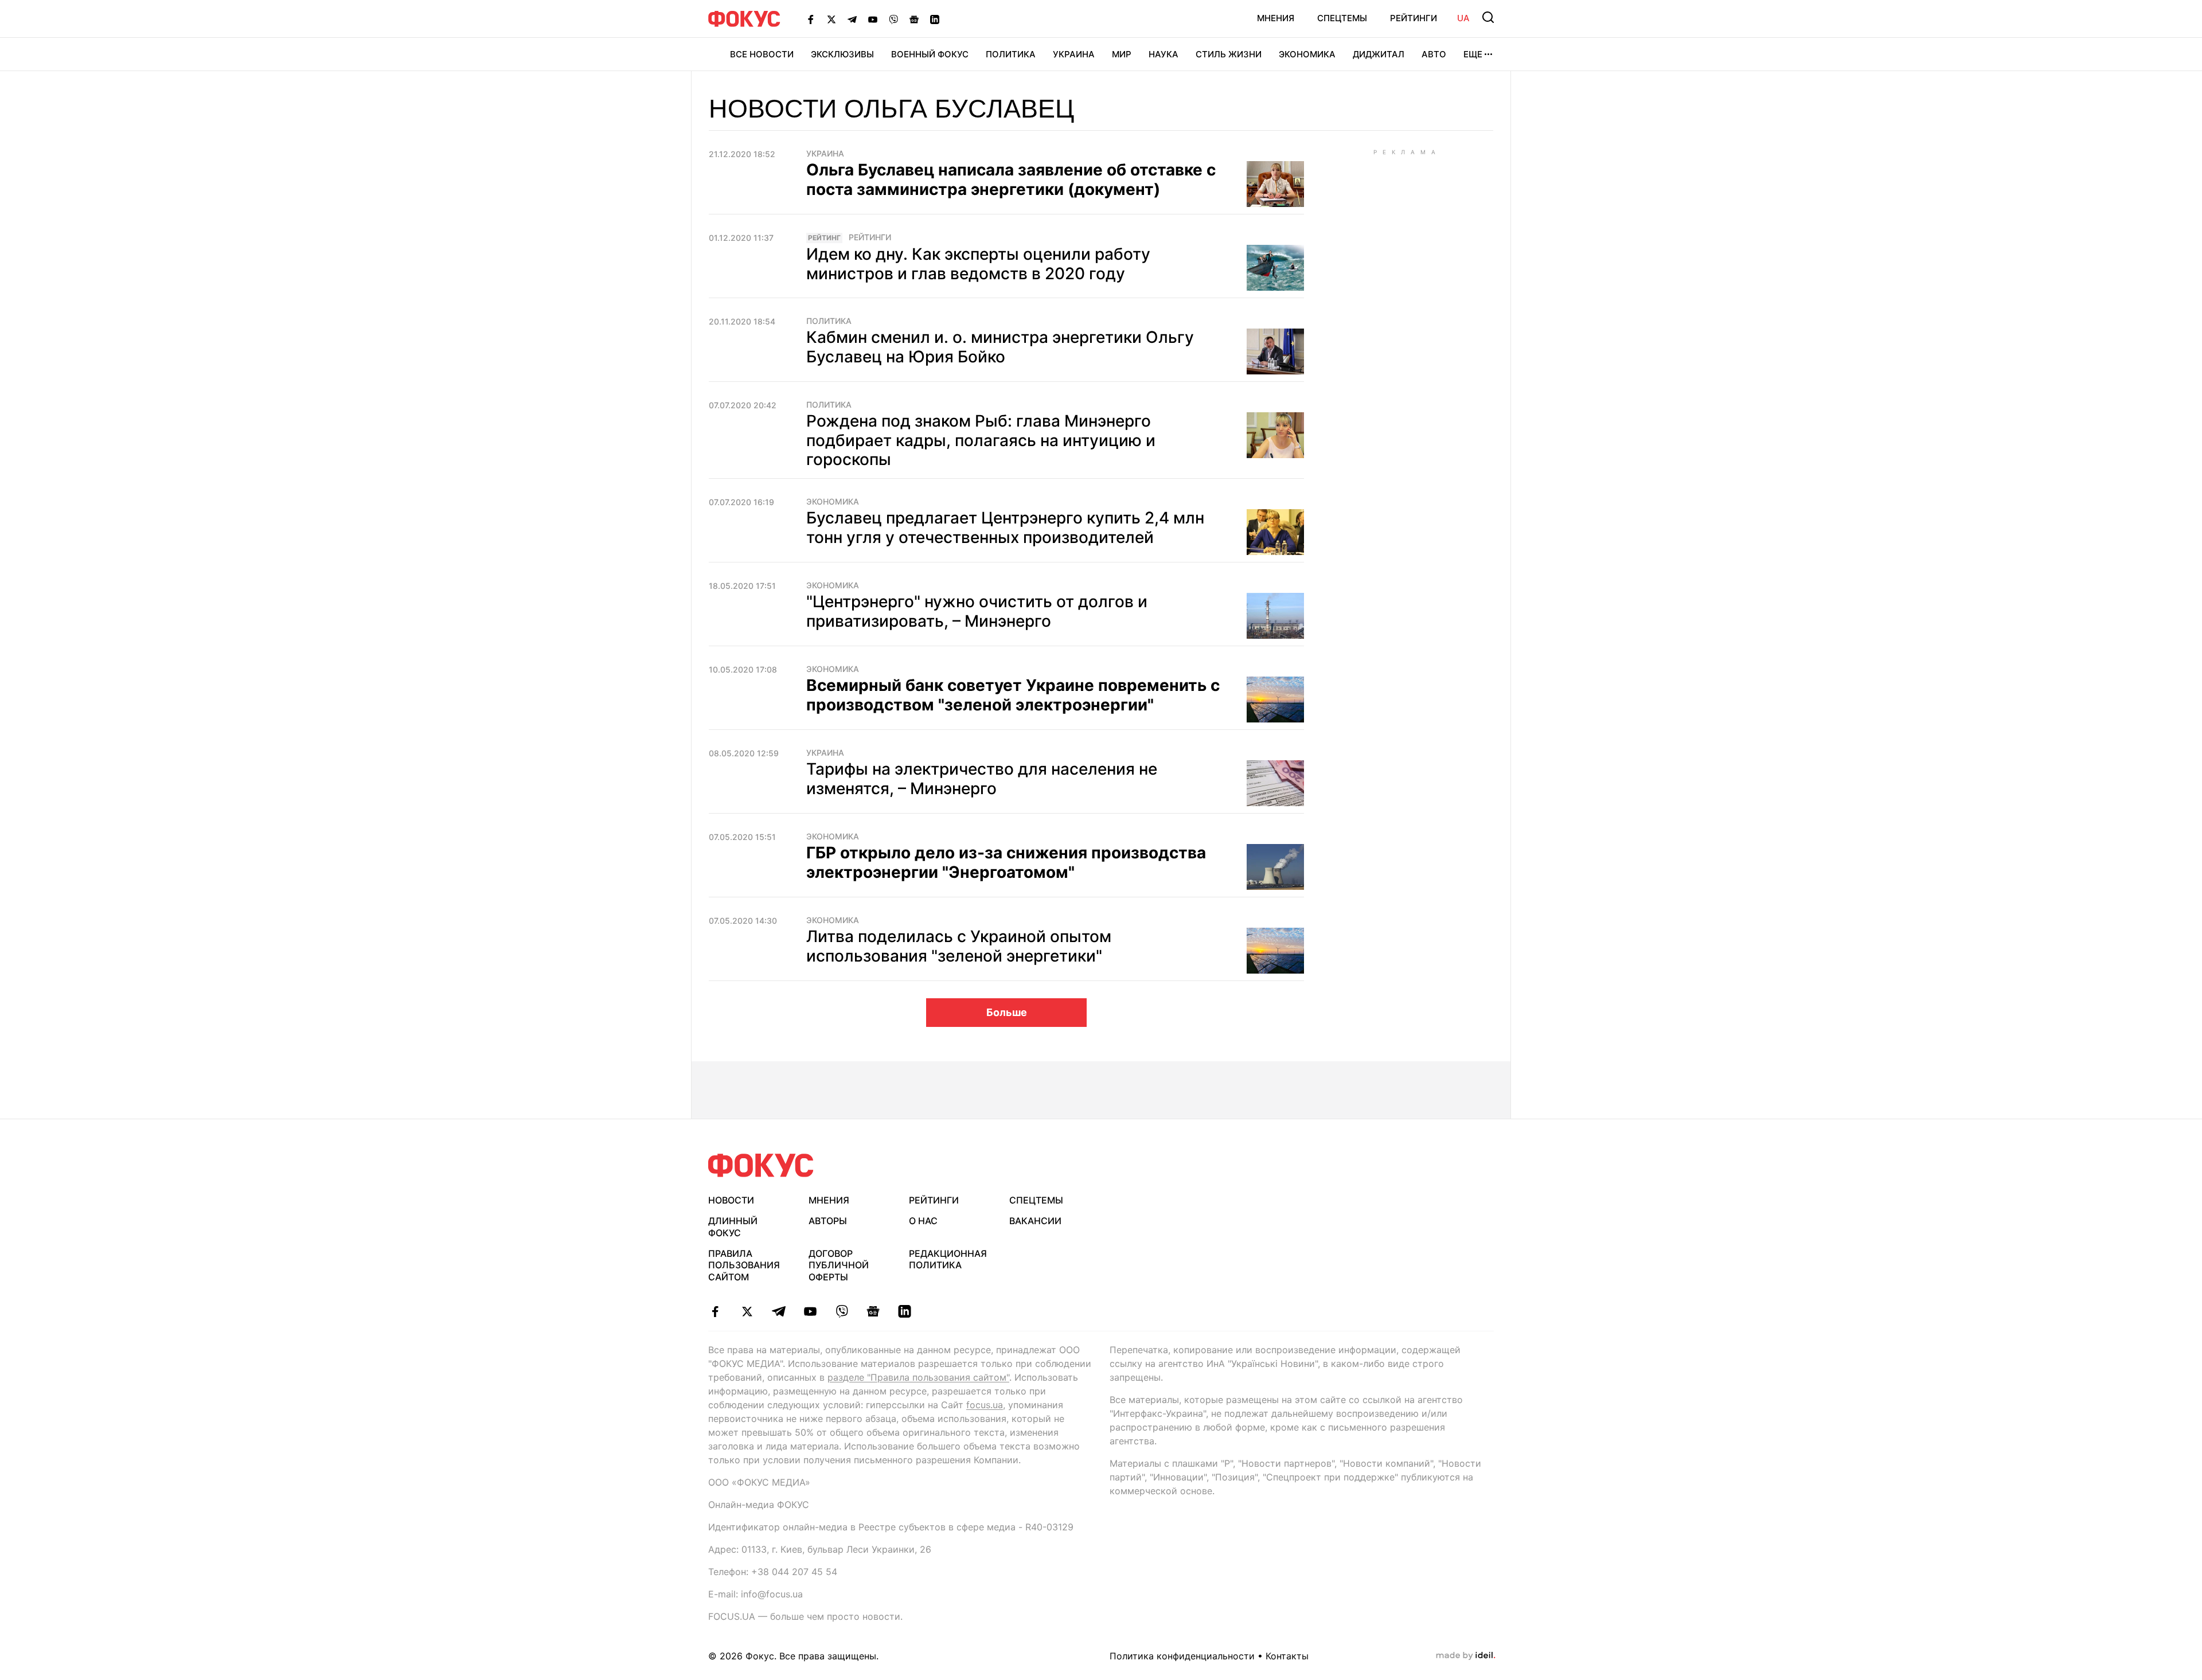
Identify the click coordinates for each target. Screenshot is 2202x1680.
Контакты (1287, 1656)
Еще (1473, 54)
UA (1463, 18)
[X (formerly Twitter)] (831, 19)
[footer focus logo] (761, 1165)
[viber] (842, 1311)
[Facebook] (811, 19)
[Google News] (914, 19)
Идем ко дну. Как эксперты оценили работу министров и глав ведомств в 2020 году (978, 264)
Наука (1164, 54)
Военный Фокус (930, 54)
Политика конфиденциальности (1182, 1656)
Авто (1434, 54)
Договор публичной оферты (839, 1265)
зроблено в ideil (1466, 1656)
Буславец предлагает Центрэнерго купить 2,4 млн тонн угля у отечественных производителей (1005, 528)
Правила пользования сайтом (744, 1265)
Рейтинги (1414, 18)
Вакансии (1035, 1221)
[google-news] (873, 1311)
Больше (1007, 1012)
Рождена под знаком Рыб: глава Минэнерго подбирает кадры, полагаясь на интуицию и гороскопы (981, 440)
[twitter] (747, 1311)
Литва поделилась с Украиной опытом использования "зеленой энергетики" (959, 946)
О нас (923, 1221)
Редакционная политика (948, 1259)
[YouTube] (873, 19)
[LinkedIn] (935, 19)
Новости (731, 1200)
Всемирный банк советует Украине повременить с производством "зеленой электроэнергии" (1013, 695)
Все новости (762, 54)
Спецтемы (1342, 18)
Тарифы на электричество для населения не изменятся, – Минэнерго (982, 779)
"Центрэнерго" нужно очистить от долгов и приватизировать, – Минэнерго (977, 611)
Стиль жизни (1229, 54)
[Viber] (893, 19)
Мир (1122, 54)
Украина (1074, 54)
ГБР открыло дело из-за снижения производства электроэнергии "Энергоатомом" (1006, 862)
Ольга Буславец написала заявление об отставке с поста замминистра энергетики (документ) (1011, 179)
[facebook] (715, 1311)
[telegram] (778, 1311)
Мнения (1276, 18)
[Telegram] (852, 19)
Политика (1011, 54)
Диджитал (1379, 54)
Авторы (828, 1221)
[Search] (1488, 17)
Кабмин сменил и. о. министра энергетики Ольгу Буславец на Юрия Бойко (1000, 347)
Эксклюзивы (842, 54)
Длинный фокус (733, 1227)
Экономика (1307, 54)
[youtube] (810, 1311)
